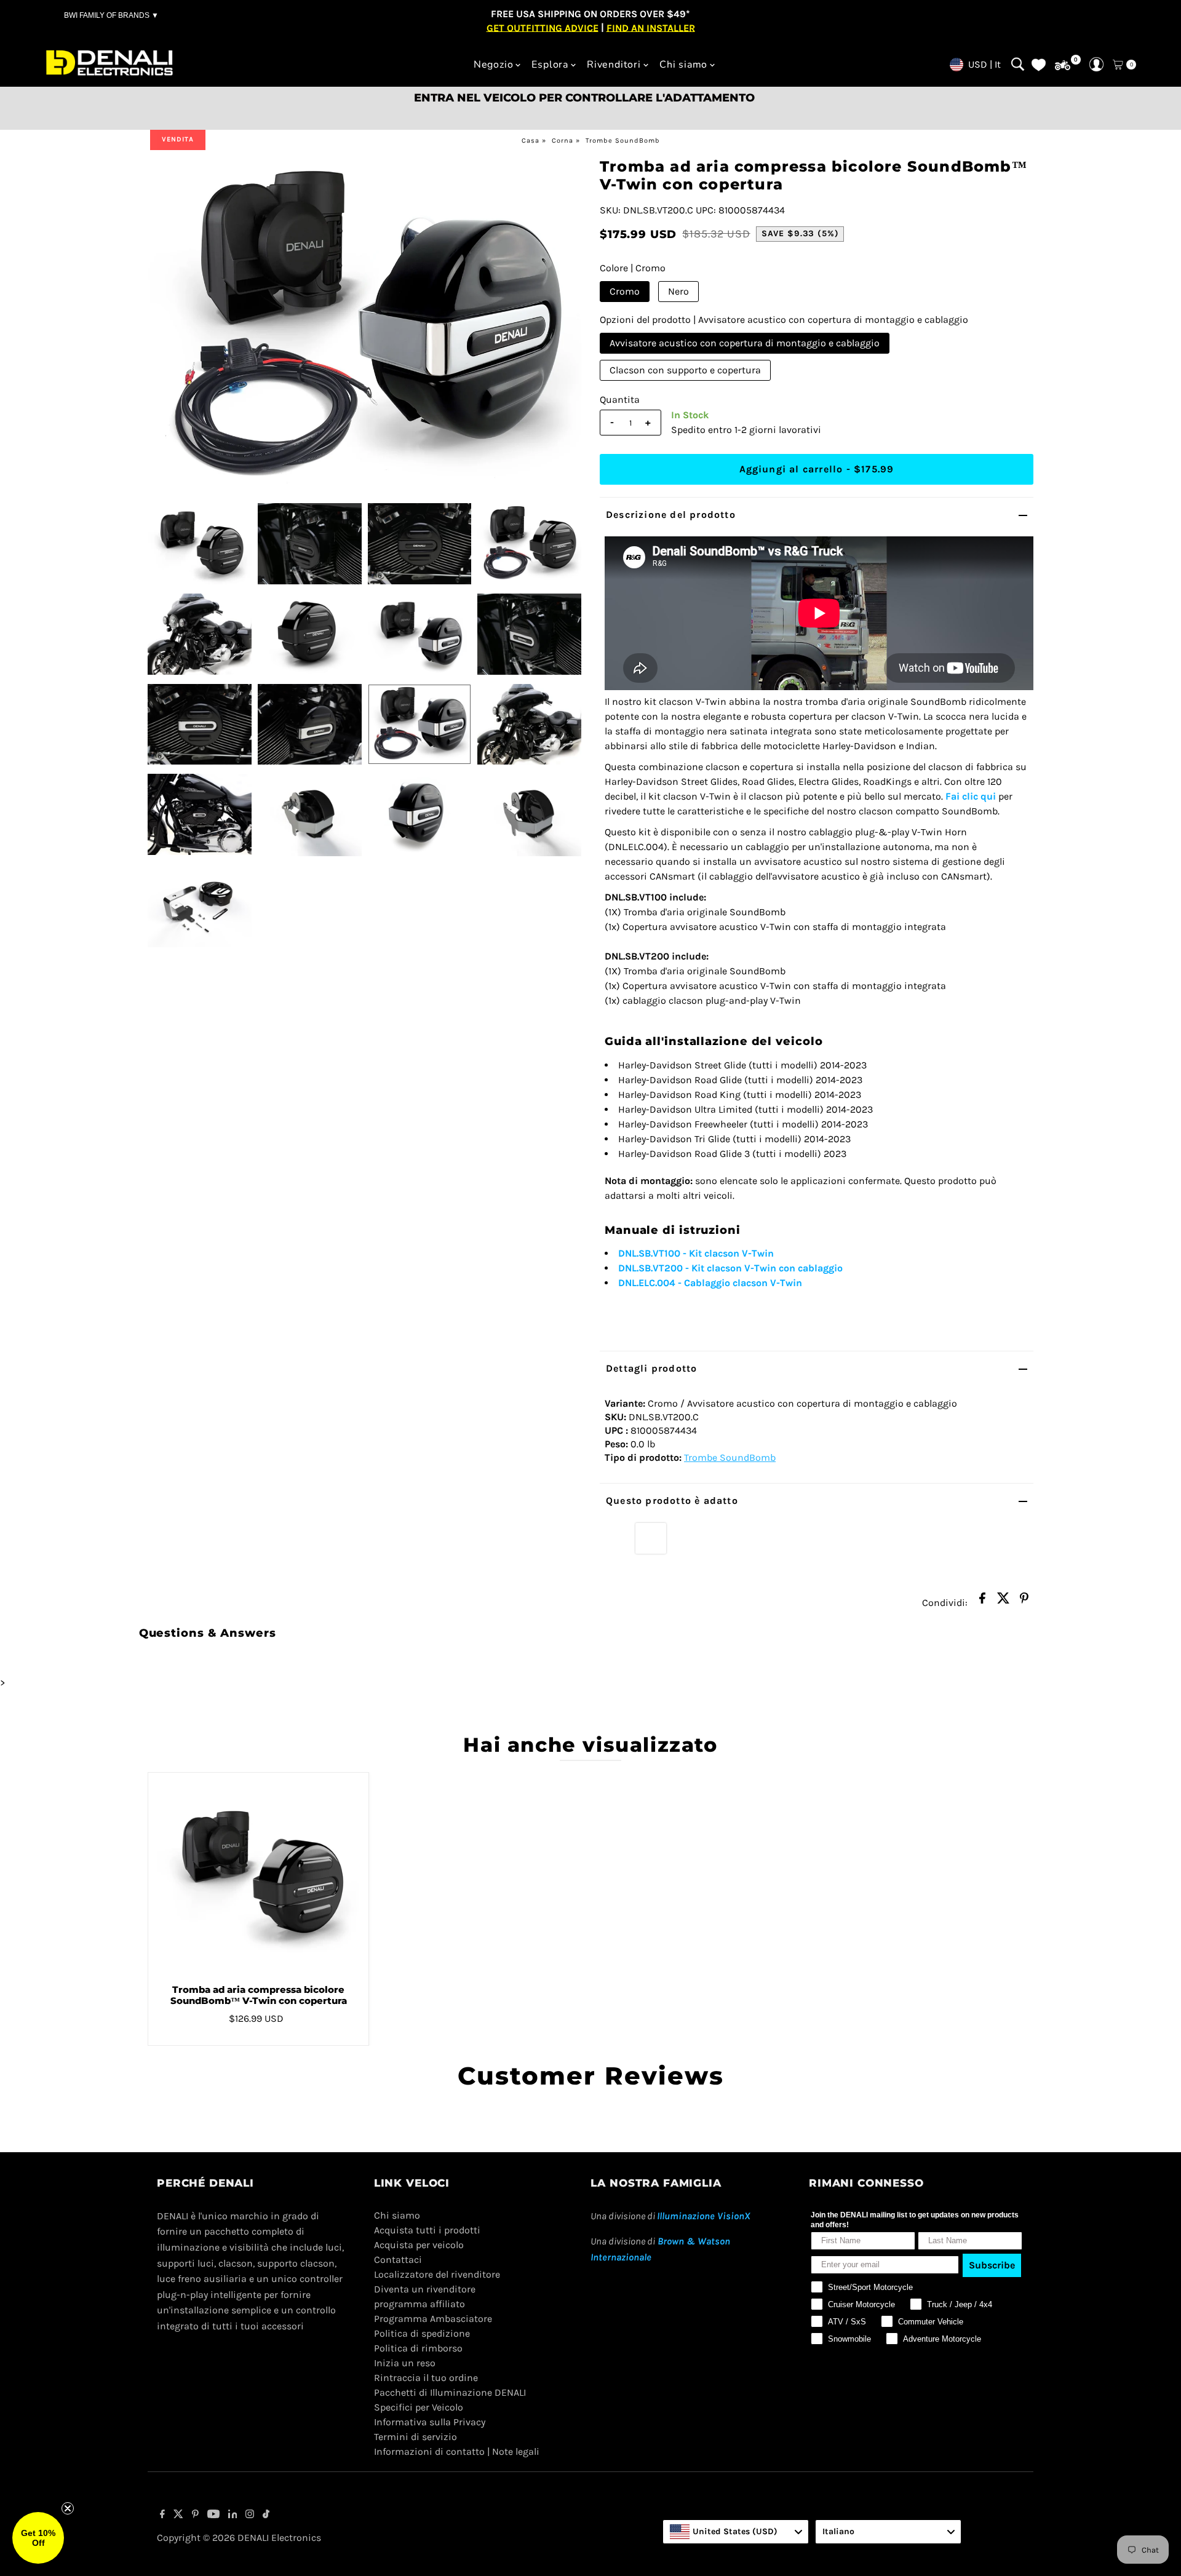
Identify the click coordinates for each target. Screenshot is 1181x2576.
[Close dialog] (759, 1184)
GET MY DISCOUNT (590, 1375)
